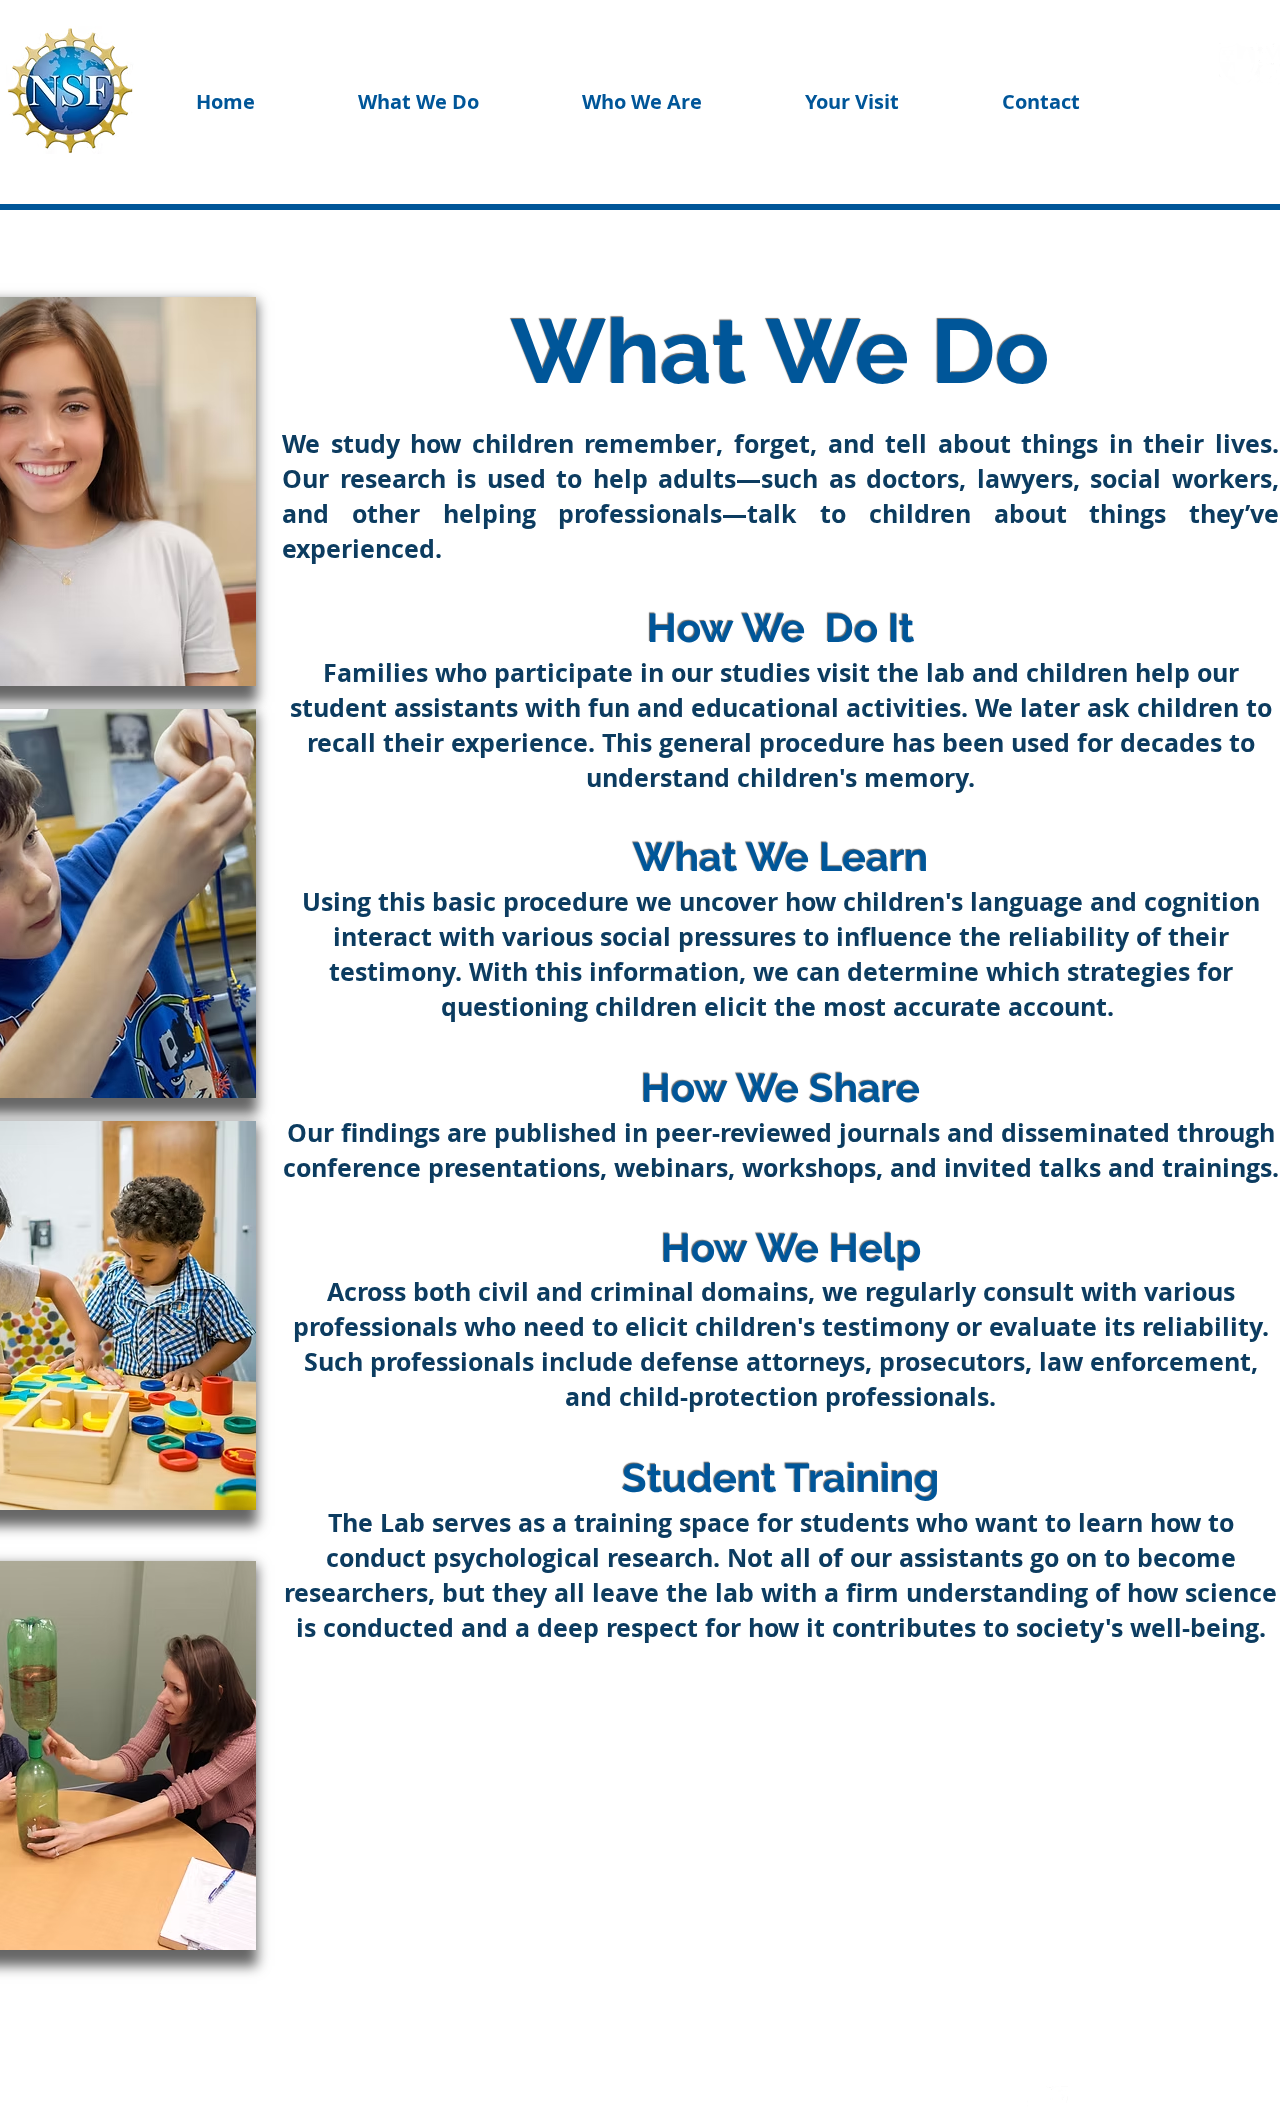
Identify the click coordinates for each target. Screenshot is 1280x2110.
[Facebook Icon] (1023, 2097)
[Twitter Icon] (1057, 2097)
